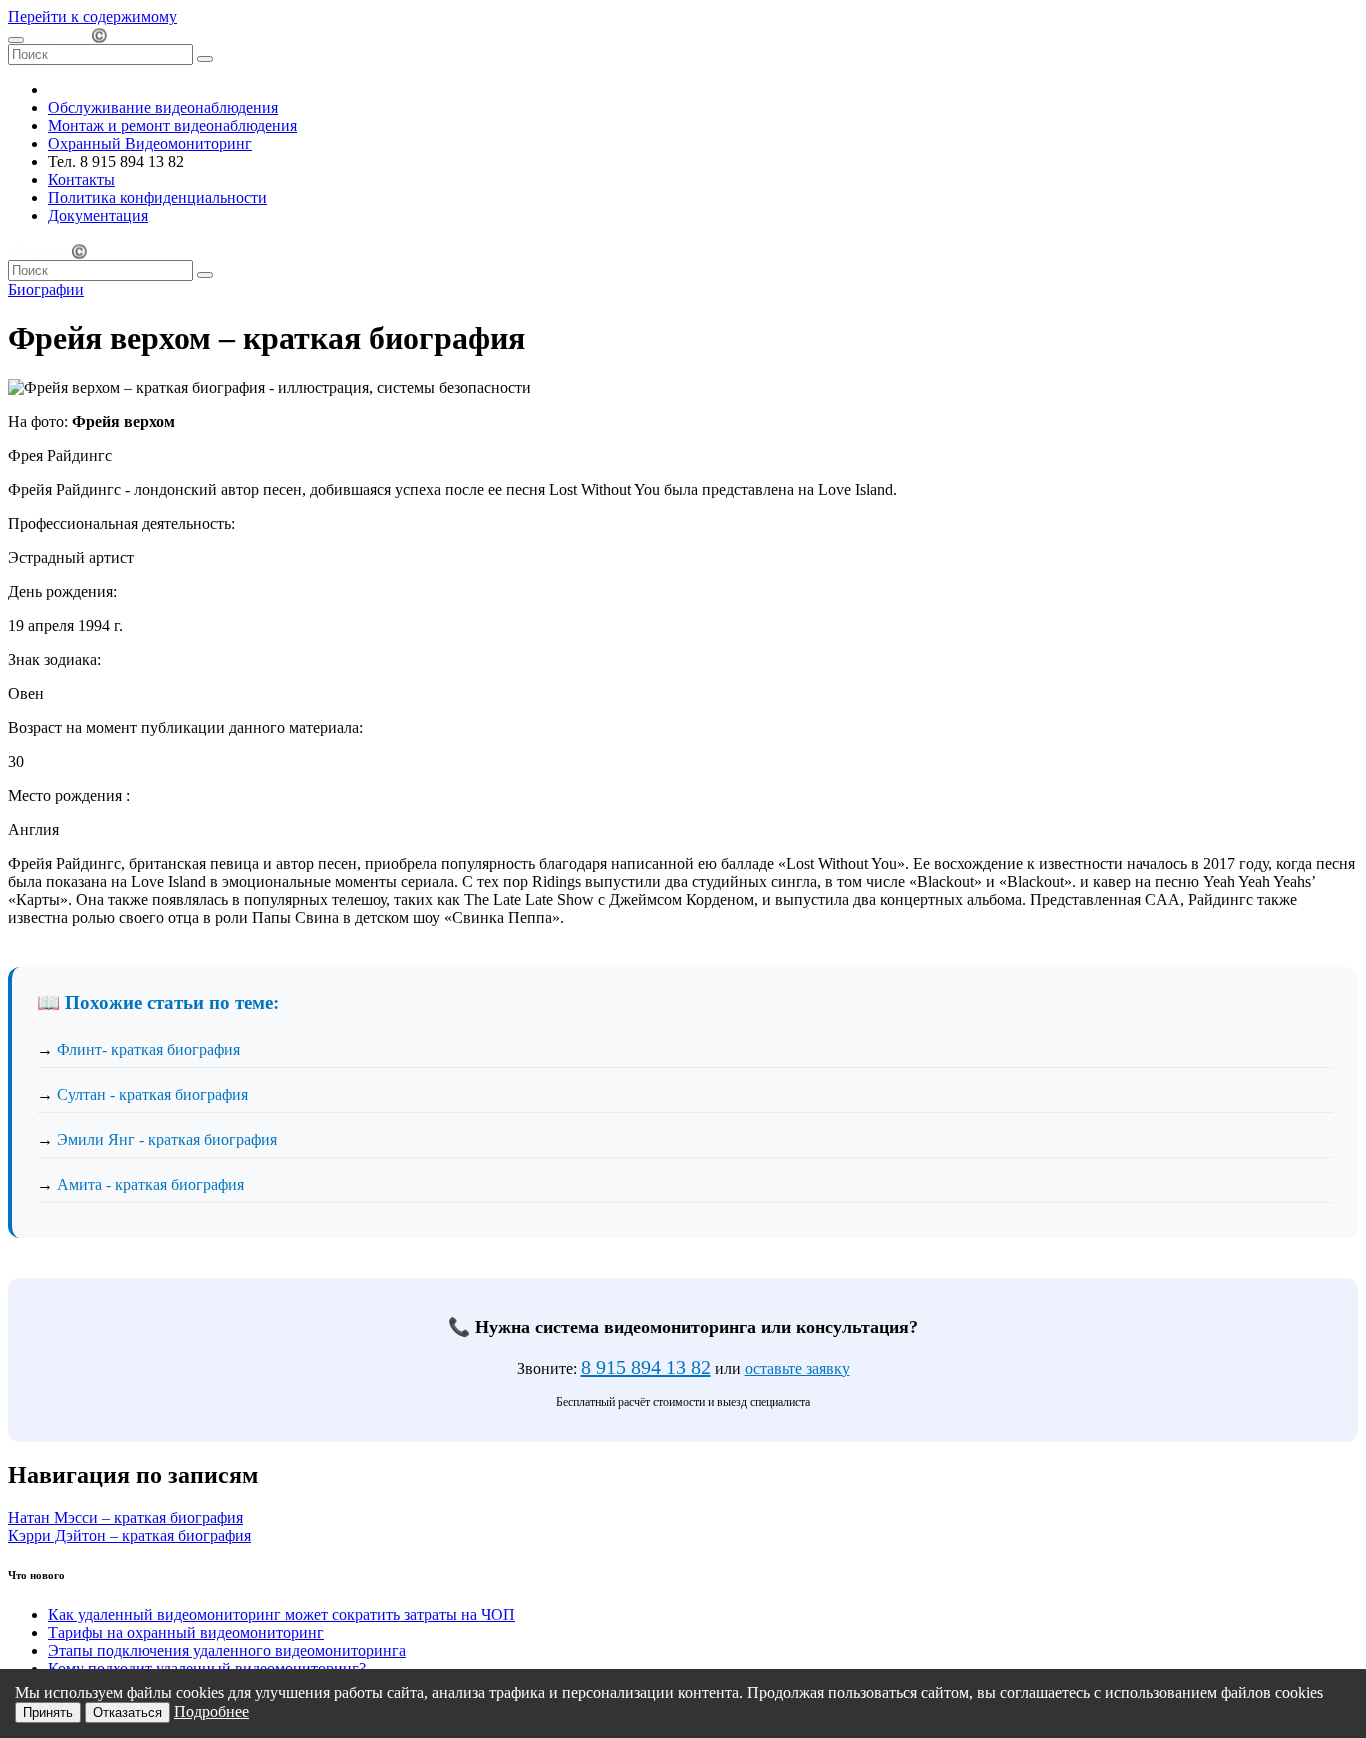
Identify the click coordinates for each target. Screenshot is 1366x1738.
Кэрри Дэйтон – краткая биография (129, 1535)
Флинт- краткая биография (148, 1049)
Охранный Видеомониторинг (150, 143)
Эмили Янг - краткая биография (167, 1139)
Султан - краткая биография (152, 1094)
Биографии (46, 289)
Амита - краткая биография (150, 1184)
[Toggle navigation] (16, 40)
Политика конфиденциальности (157, 197)
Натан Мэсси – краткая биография (125, 1517)
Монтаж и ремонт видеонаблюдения (172, 125)
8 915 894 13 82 (646, 1367)
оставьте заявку (797, 1368)
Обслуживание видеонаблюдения (163, 107)
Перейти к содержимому (92, 16)
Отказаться (127, 1712)
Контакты (81, 179)
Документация (98, 215)
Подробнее (211, 1711)
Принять (48, 1712)
